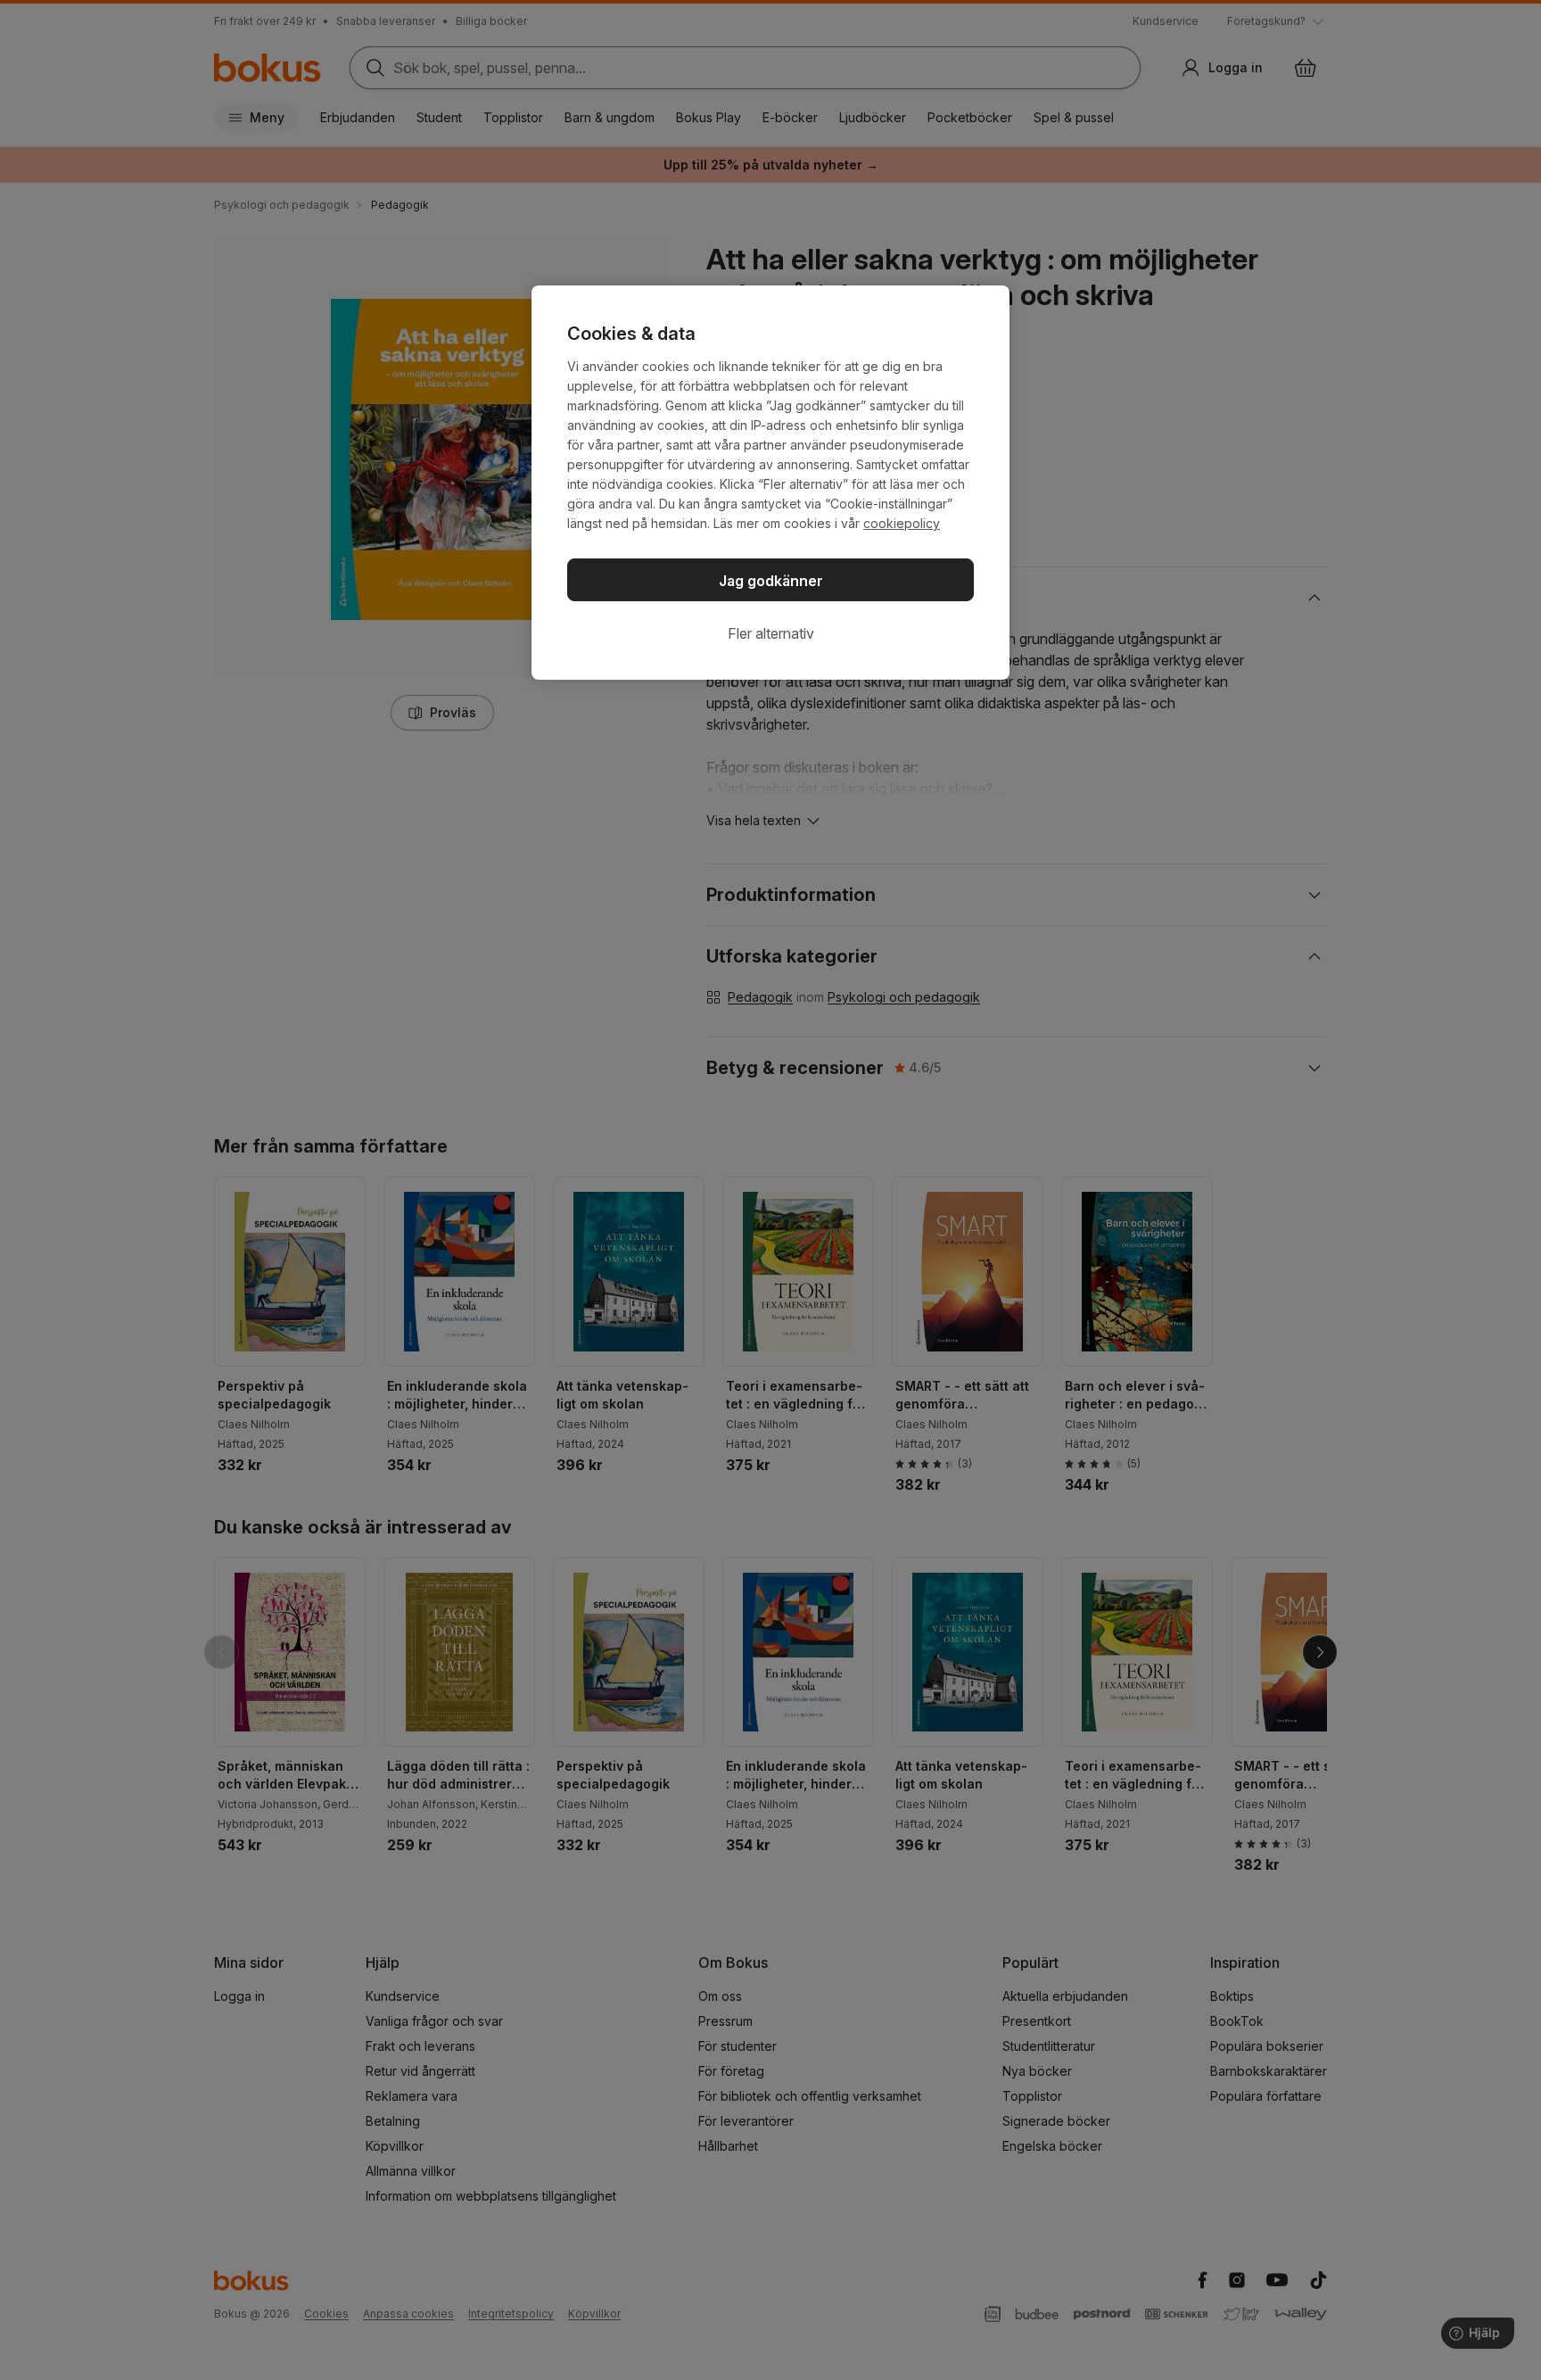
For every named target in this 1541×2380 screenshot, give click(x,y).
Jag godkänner (771, 581)
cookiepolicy (902, 523)
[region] (770, 483)
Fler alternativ (771, 633)
